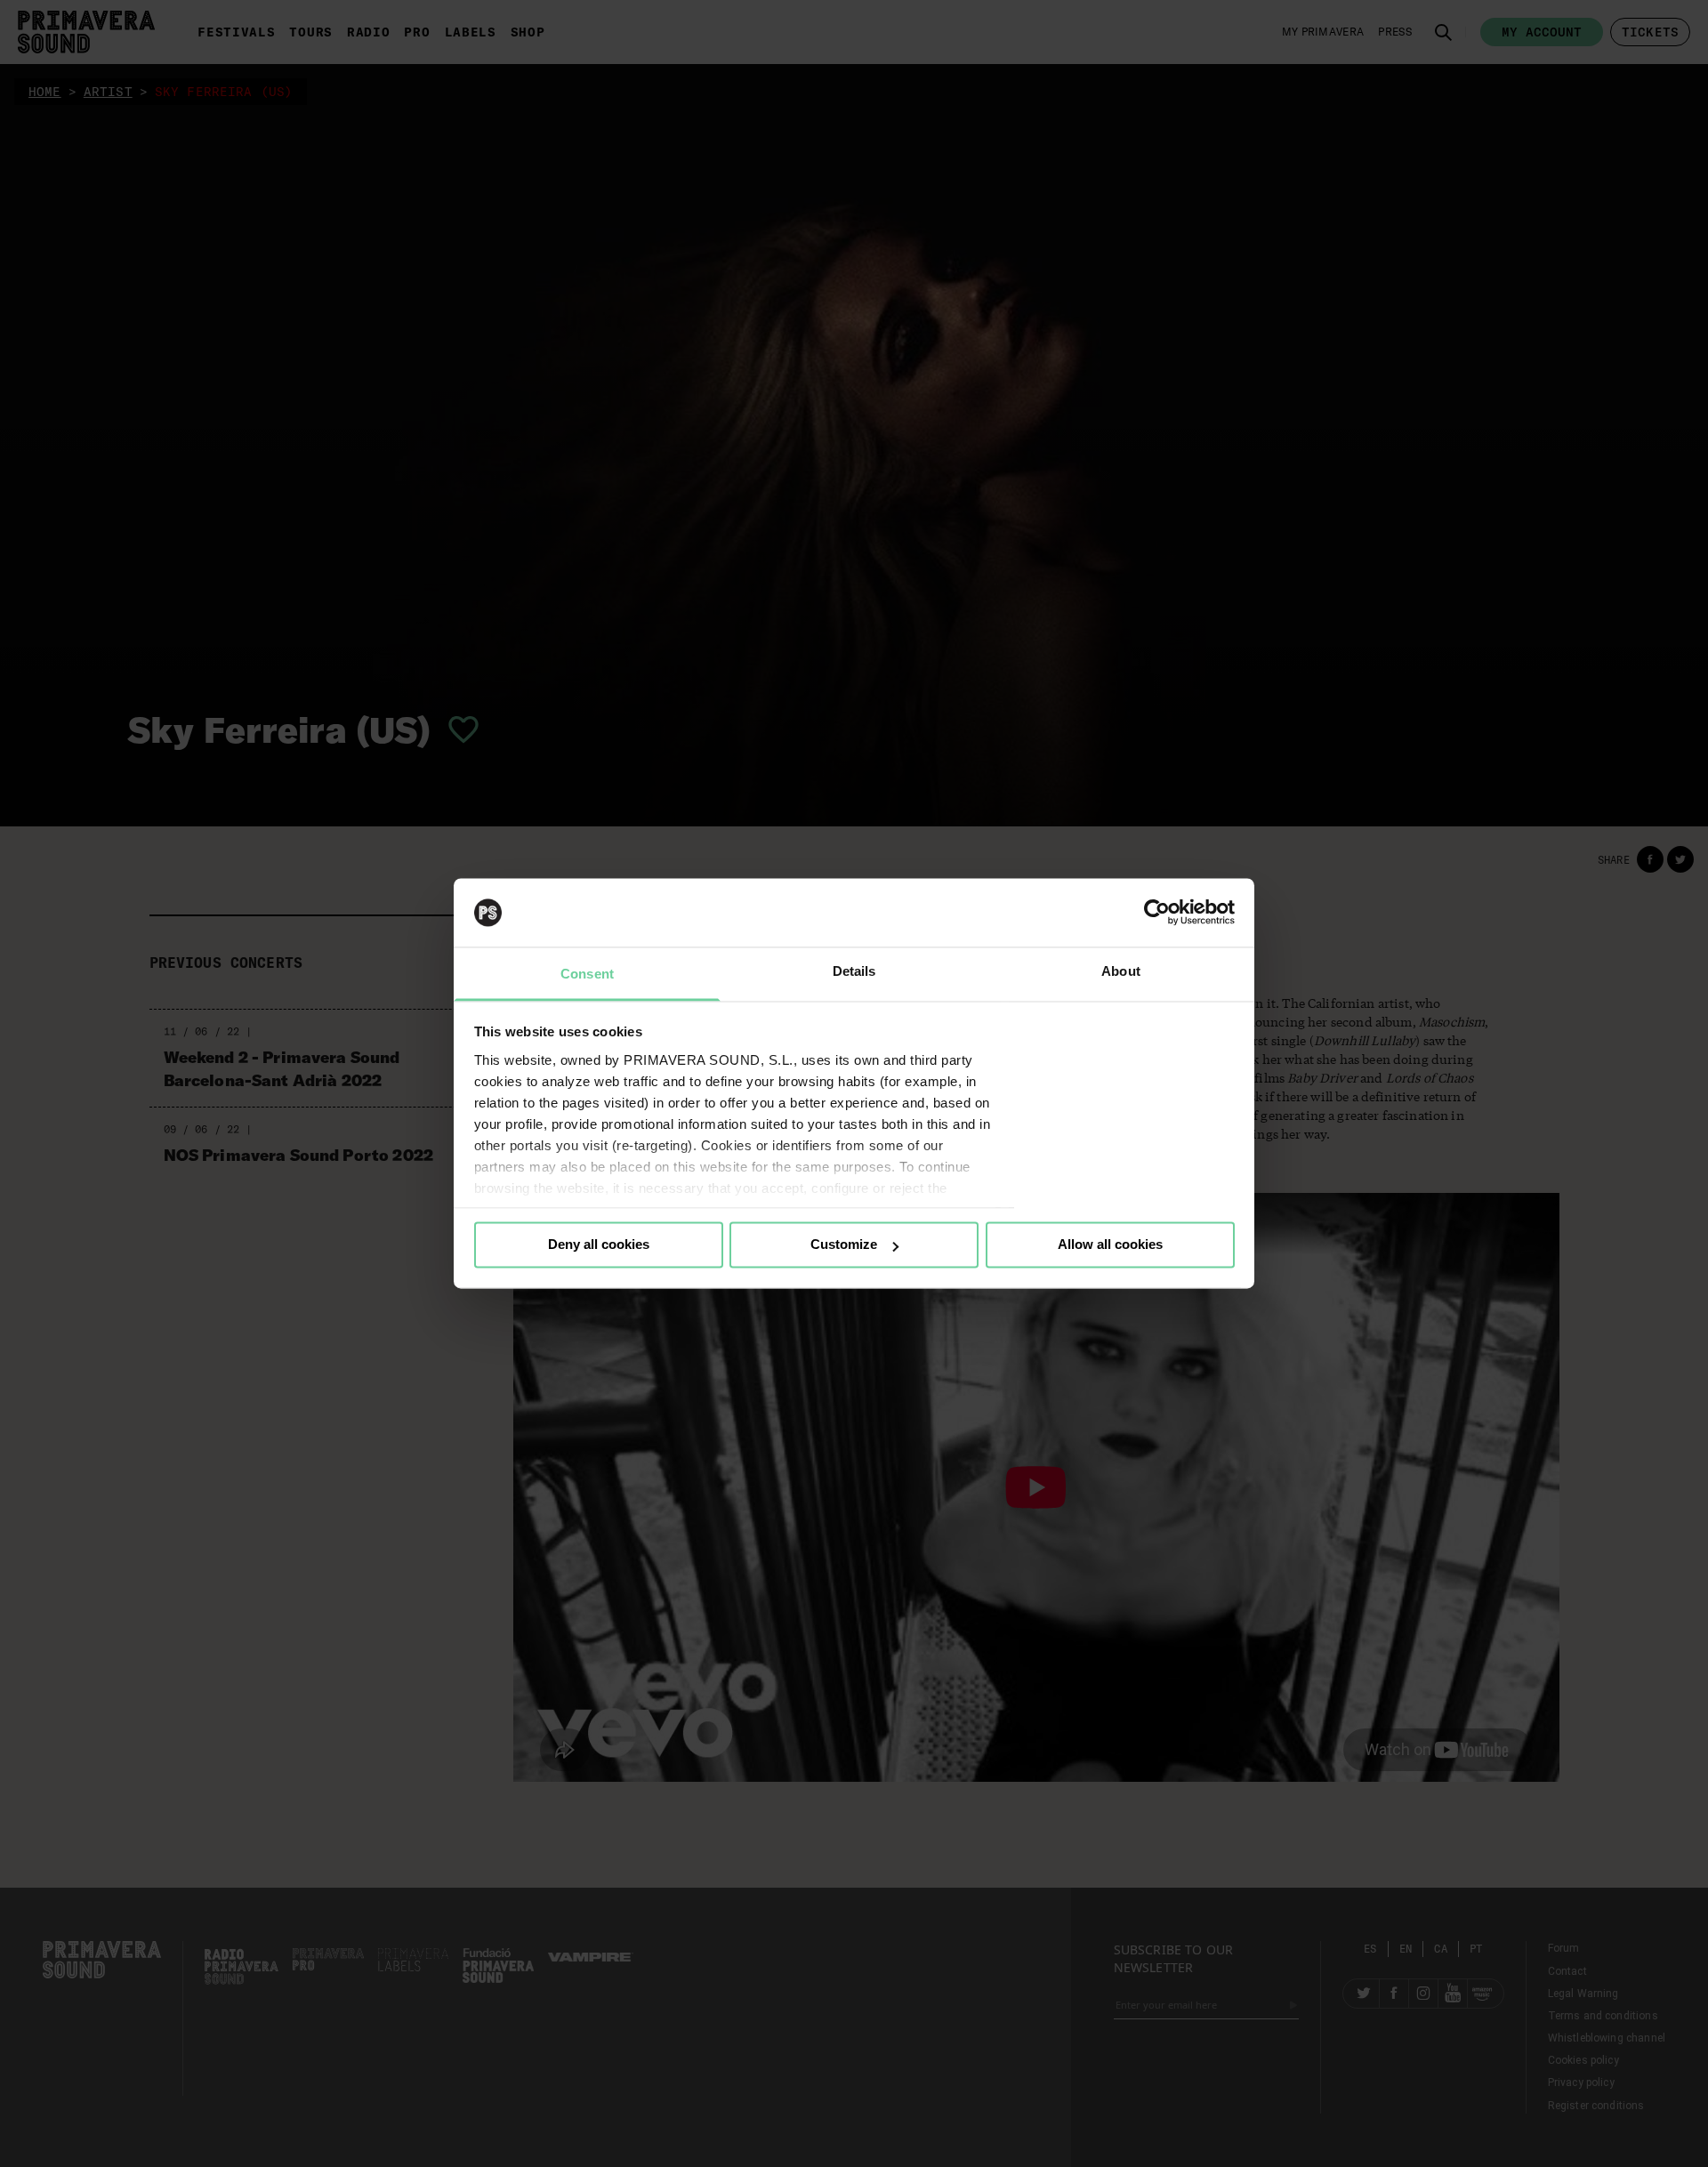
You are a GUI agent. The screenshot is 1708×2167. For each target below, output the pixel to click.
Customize (844, 1245)
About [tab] (1121, 971)
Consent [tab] (587, 974)
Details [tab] (854, 971)
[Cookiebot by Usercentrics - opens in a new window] (1157, 913)
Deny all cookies (599, 1245)
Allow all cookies (1110, 1245)
